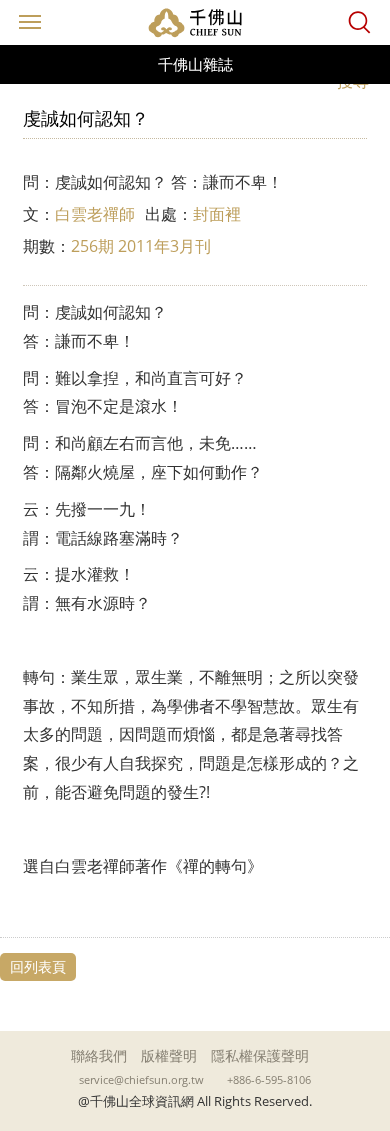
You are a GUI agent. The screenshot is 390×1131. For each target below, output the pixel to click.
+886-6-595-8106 (269, 1080)
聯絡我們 (99, 1055)
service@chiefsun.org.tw (141, 1080)
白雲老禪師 (95, 214)
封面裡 (217, 214)
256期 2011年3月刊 (141, 246)
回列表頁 (38, 966)
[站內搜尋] (359, 22)
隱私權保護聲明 (260, 1055)
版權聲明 (169, 1055)
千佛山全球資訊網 (195, 22)
